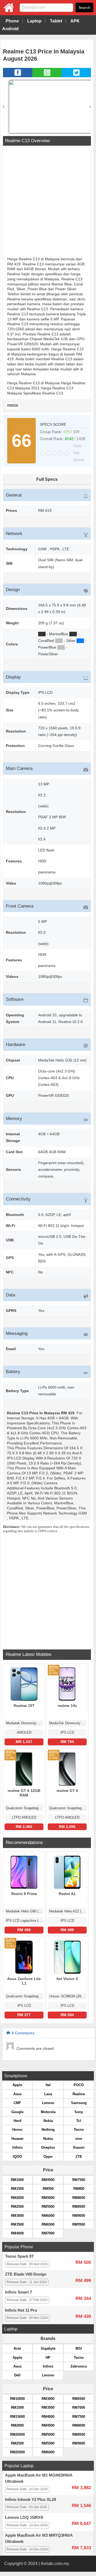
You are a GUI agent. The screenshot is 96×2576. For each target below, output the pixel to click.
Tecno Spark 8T (19, 2256)
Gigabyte (48, 2348)
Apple (17, 2085)
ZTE (79, 2157)
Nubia (48, 2139)
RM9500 (79, 2224)
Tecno (79, 2130)
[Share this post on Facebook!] (18, 76)
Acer (17, 2348)
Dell (17, 2375)
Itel (48, 2085)
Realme (79, 2094)
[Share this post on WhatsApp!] (47, 76)
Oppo (48, 2157)
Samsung (79, 2103)
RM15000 (17, 2417)
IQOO (17, 2157)
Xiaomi (79, 2147)
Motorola (48, 2112)
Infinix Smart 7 (19, 2292)
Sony (79, 2112)
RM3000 (17, 2216)
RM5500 (48, 2207)
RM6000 (48, 2216)
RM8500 (79, 2207)
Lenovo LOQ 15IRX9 (24, 2517)
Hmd (17, 2121)
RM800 (79, 2189)
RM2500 (17, 2207)
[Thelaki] (7, 11)
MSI (79, 2348)
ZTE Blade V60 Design (26, 2274)
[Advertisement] (48, 202)
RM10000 (17, 2399)
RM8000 (79, 2198)
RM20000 (17, 2434)
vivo (79, 2139)
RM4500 (48, 2180)
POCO (79, 2085)
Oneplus (48, 2147)
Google (17, 2112)
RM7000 (48, 2233)
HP (48, 2358)
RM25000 (17, 2452)
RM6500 (48, 2224)
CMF (17, 2103)
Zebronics (79, 2366)
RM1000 (17, 2180)
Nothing (48, 2130)
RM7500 (79, 2180)
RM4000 (17, 2233)
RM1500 (17, 2189)
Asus (17, 2094)
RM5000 (48, 2198)
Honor (17, 2130)
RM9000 (79, 2216)
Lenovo (48, 2103)
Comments (23, 2033)
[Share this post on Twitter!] (76, 76)
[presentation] (4, 106)
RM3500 (17, 2224)
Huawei (17, 2139)
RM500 (13, 406)
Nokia (48, 2121)
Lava (48, 2094)
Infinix (17, 2147)
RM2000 (17, 2198)
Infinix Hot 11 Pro (21, 2310)
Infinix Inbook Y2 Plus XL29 (31, 2500)
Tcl (79, 2121)
